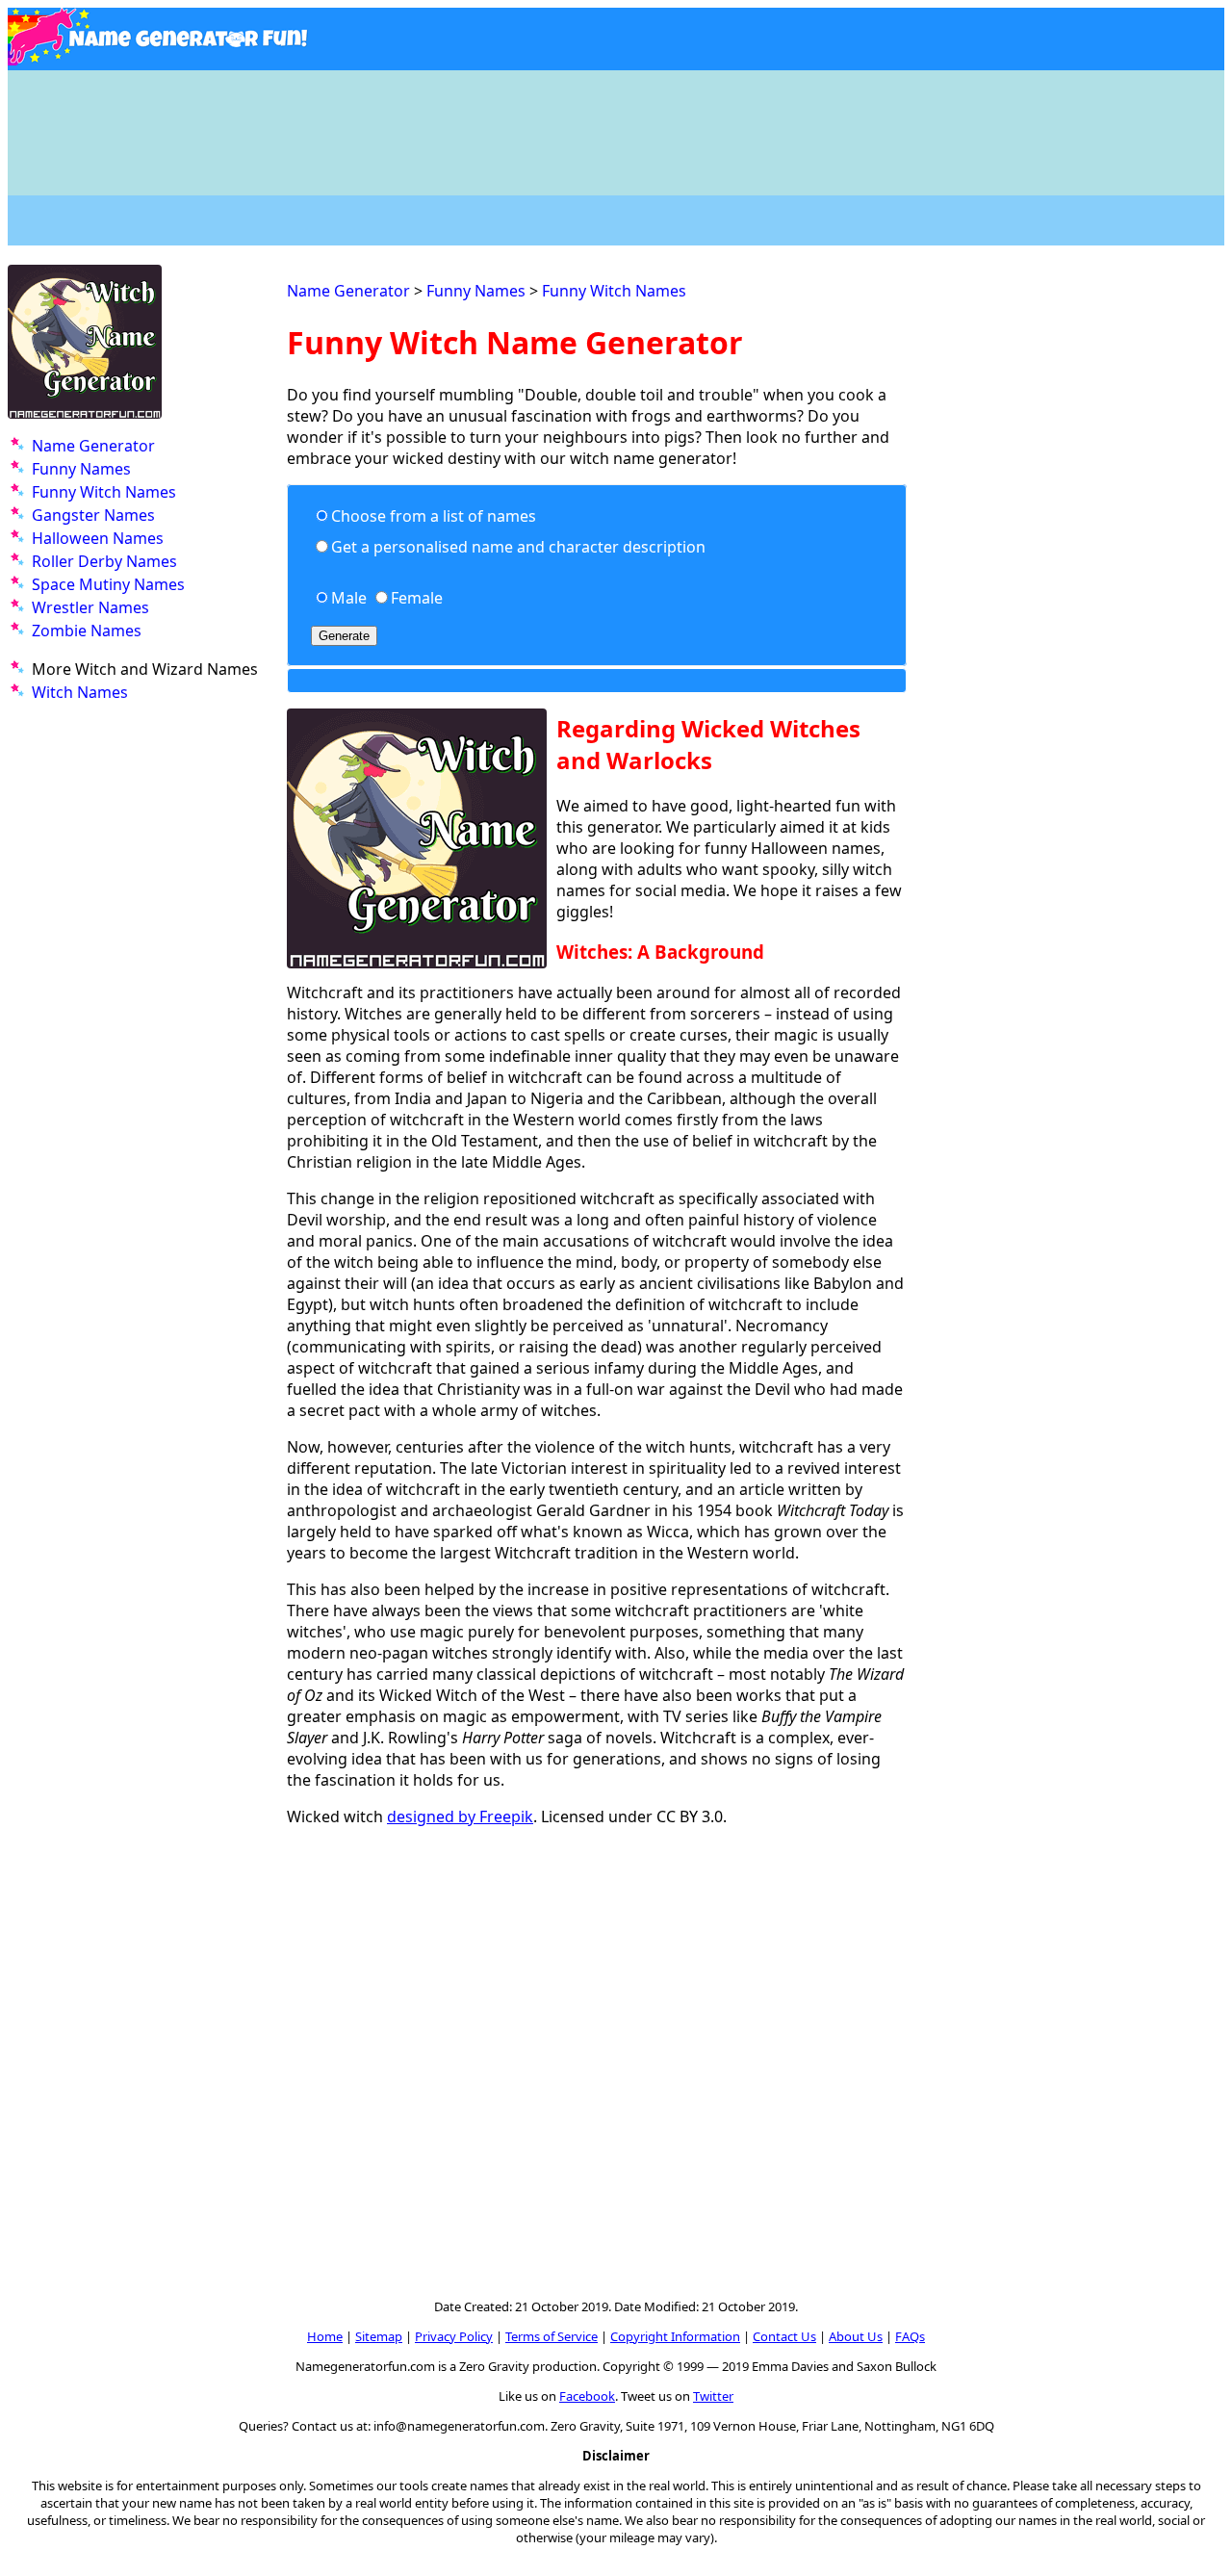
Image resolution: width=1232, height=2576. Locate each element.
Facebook (587, 2396)
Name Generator (93, 446)
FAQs (910, 2336)
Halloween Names (98, 538)
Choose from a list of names (434, 516)
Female (417, 598)
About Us (856, 2336)
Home (325, 2336)
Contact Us (784, 2336)
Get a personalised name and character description (518, 547)
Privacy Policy (454, 2336)
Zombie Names (87, 631)
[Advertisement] (616, 123)
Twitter (713, 2396)
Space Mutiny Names (108, 584)
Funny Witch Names (104, 492)
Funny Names (81, 469)
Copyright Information (675, 2336)
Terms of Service (552, 2336)
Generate (344, 636)
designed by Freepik (460, 1816)
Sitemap (379, 2336)
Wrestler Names (90, 607)
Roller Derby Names (104, 561)
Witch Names (80, 692)
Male (349, 598)
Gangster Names (93, 515)
